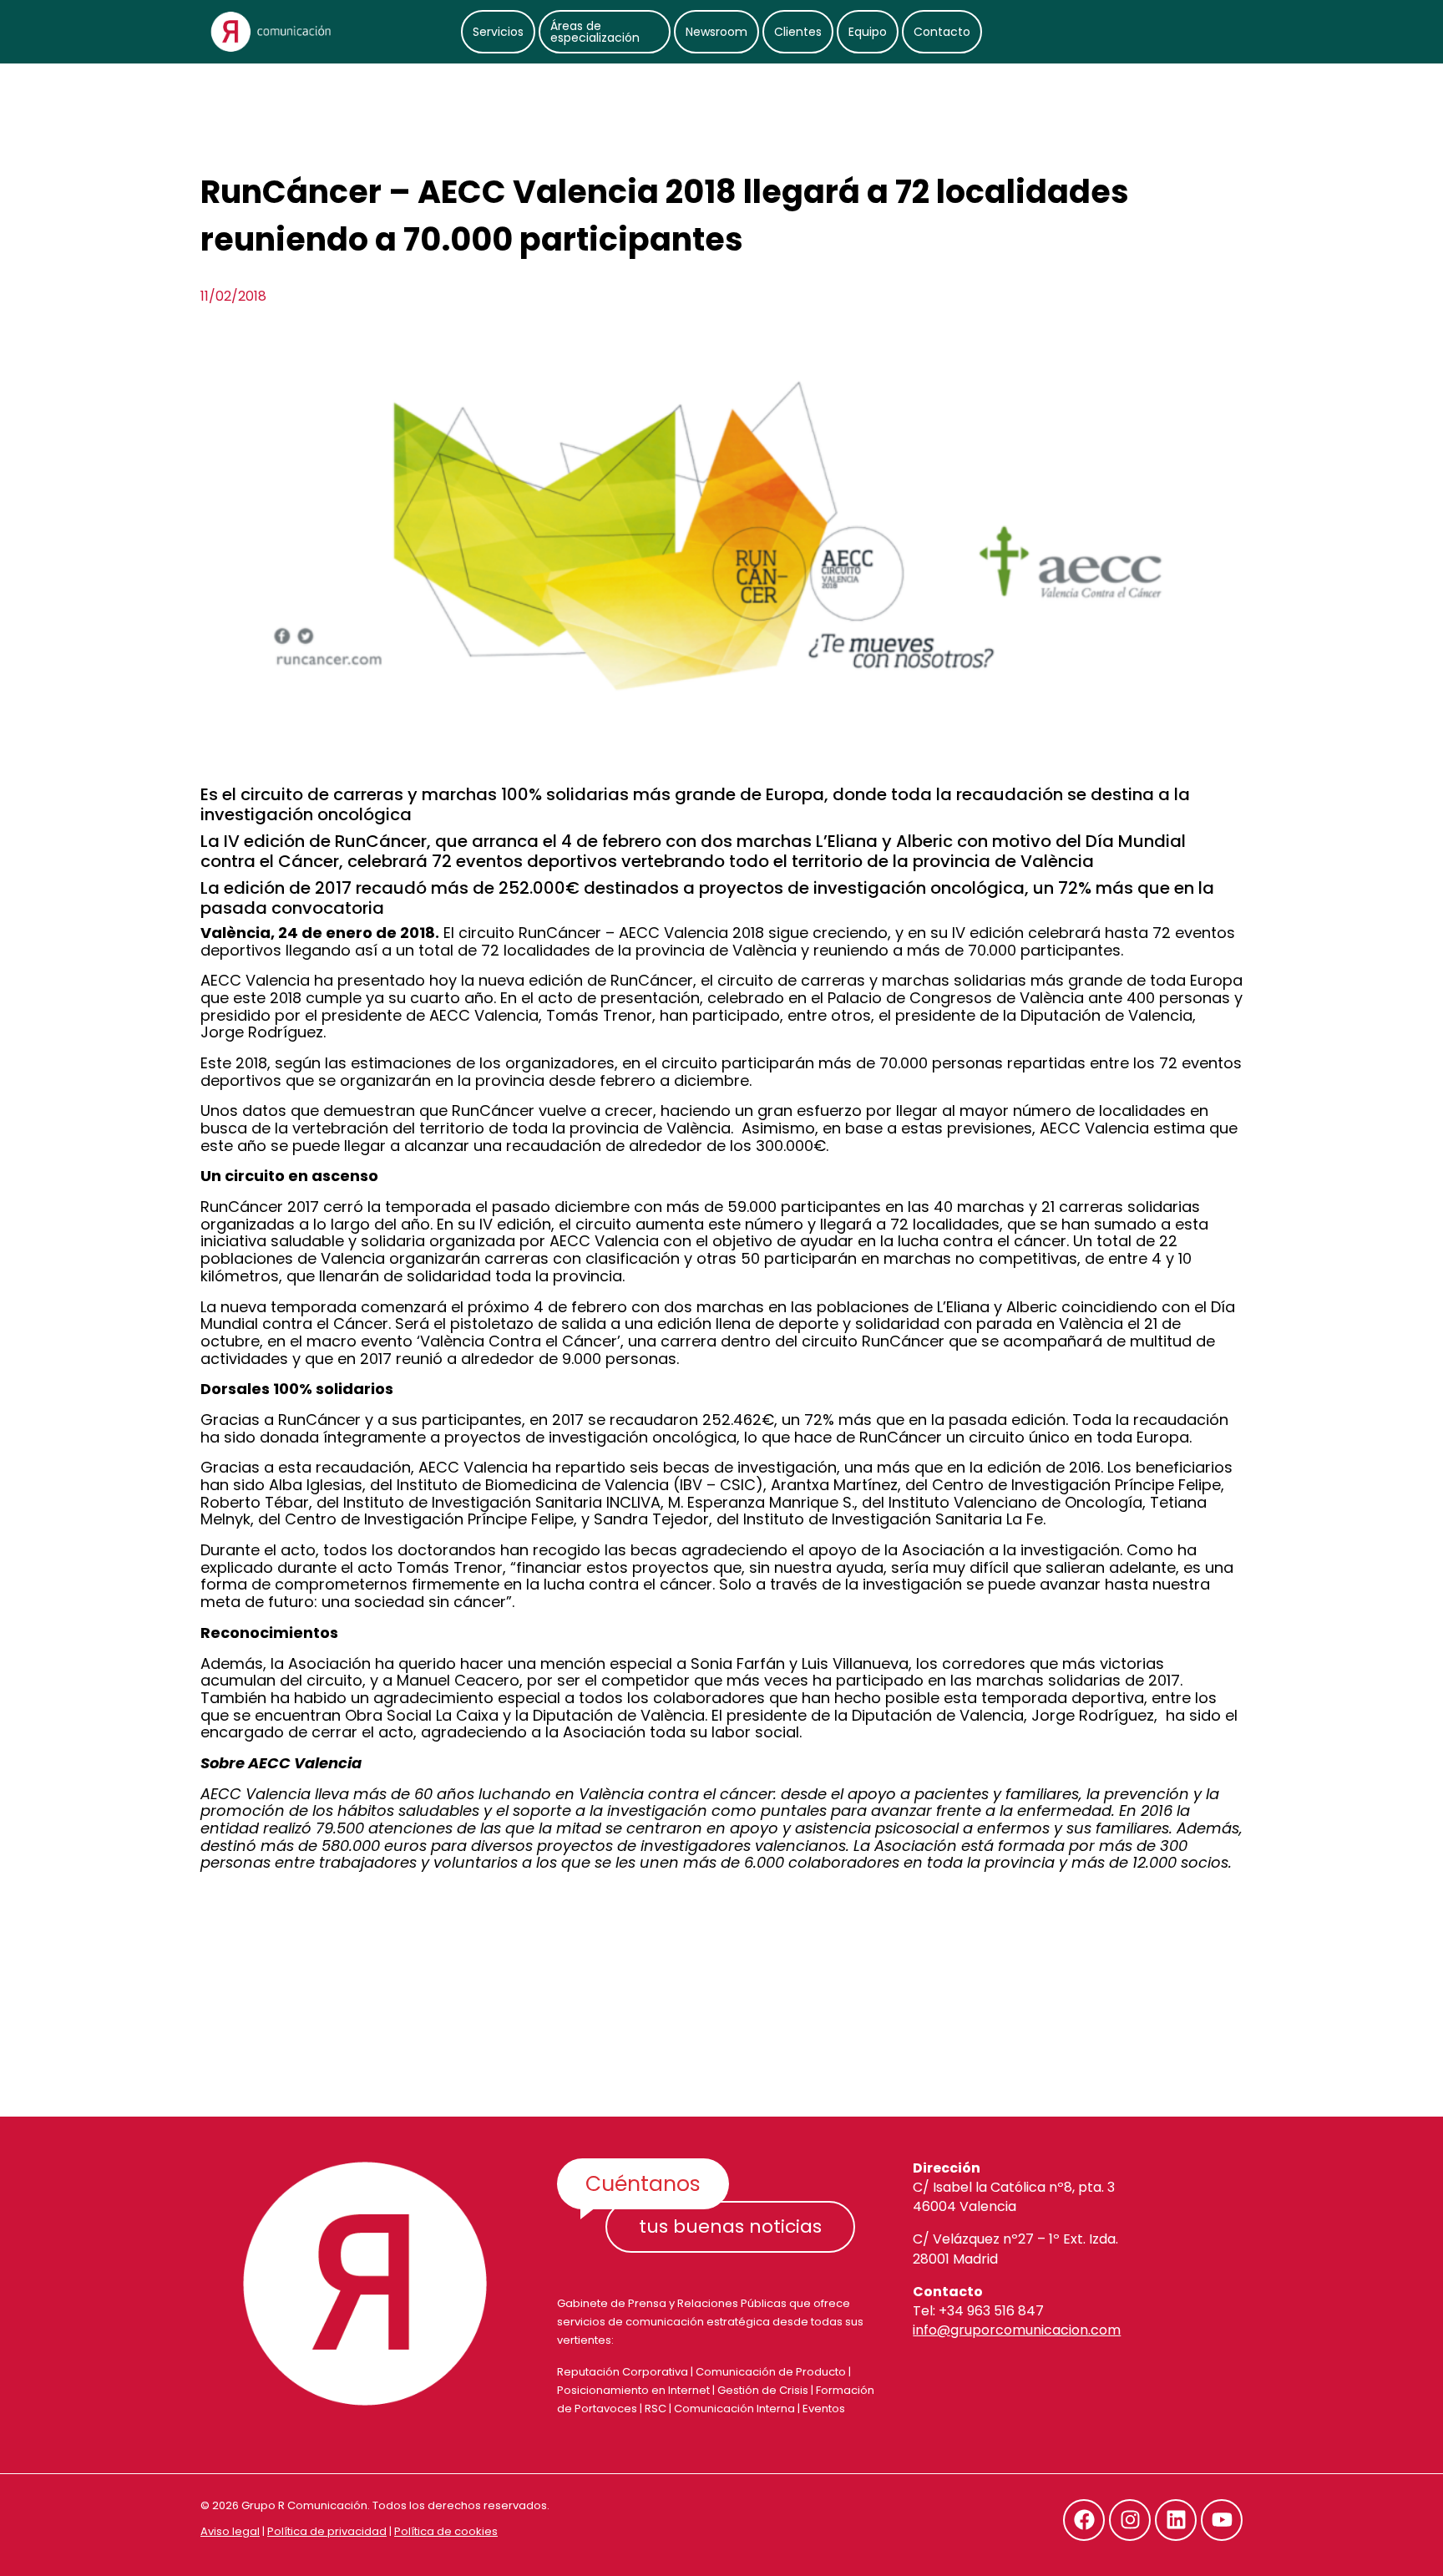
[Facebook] (1084, 2520)
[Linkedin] (1176, 2520)
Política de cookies (446, 2531)
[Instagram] (1130, 2520)
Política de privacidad (327, 2531)
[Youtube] (1222, 2520)
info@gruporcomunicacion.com (1017, 2330)
